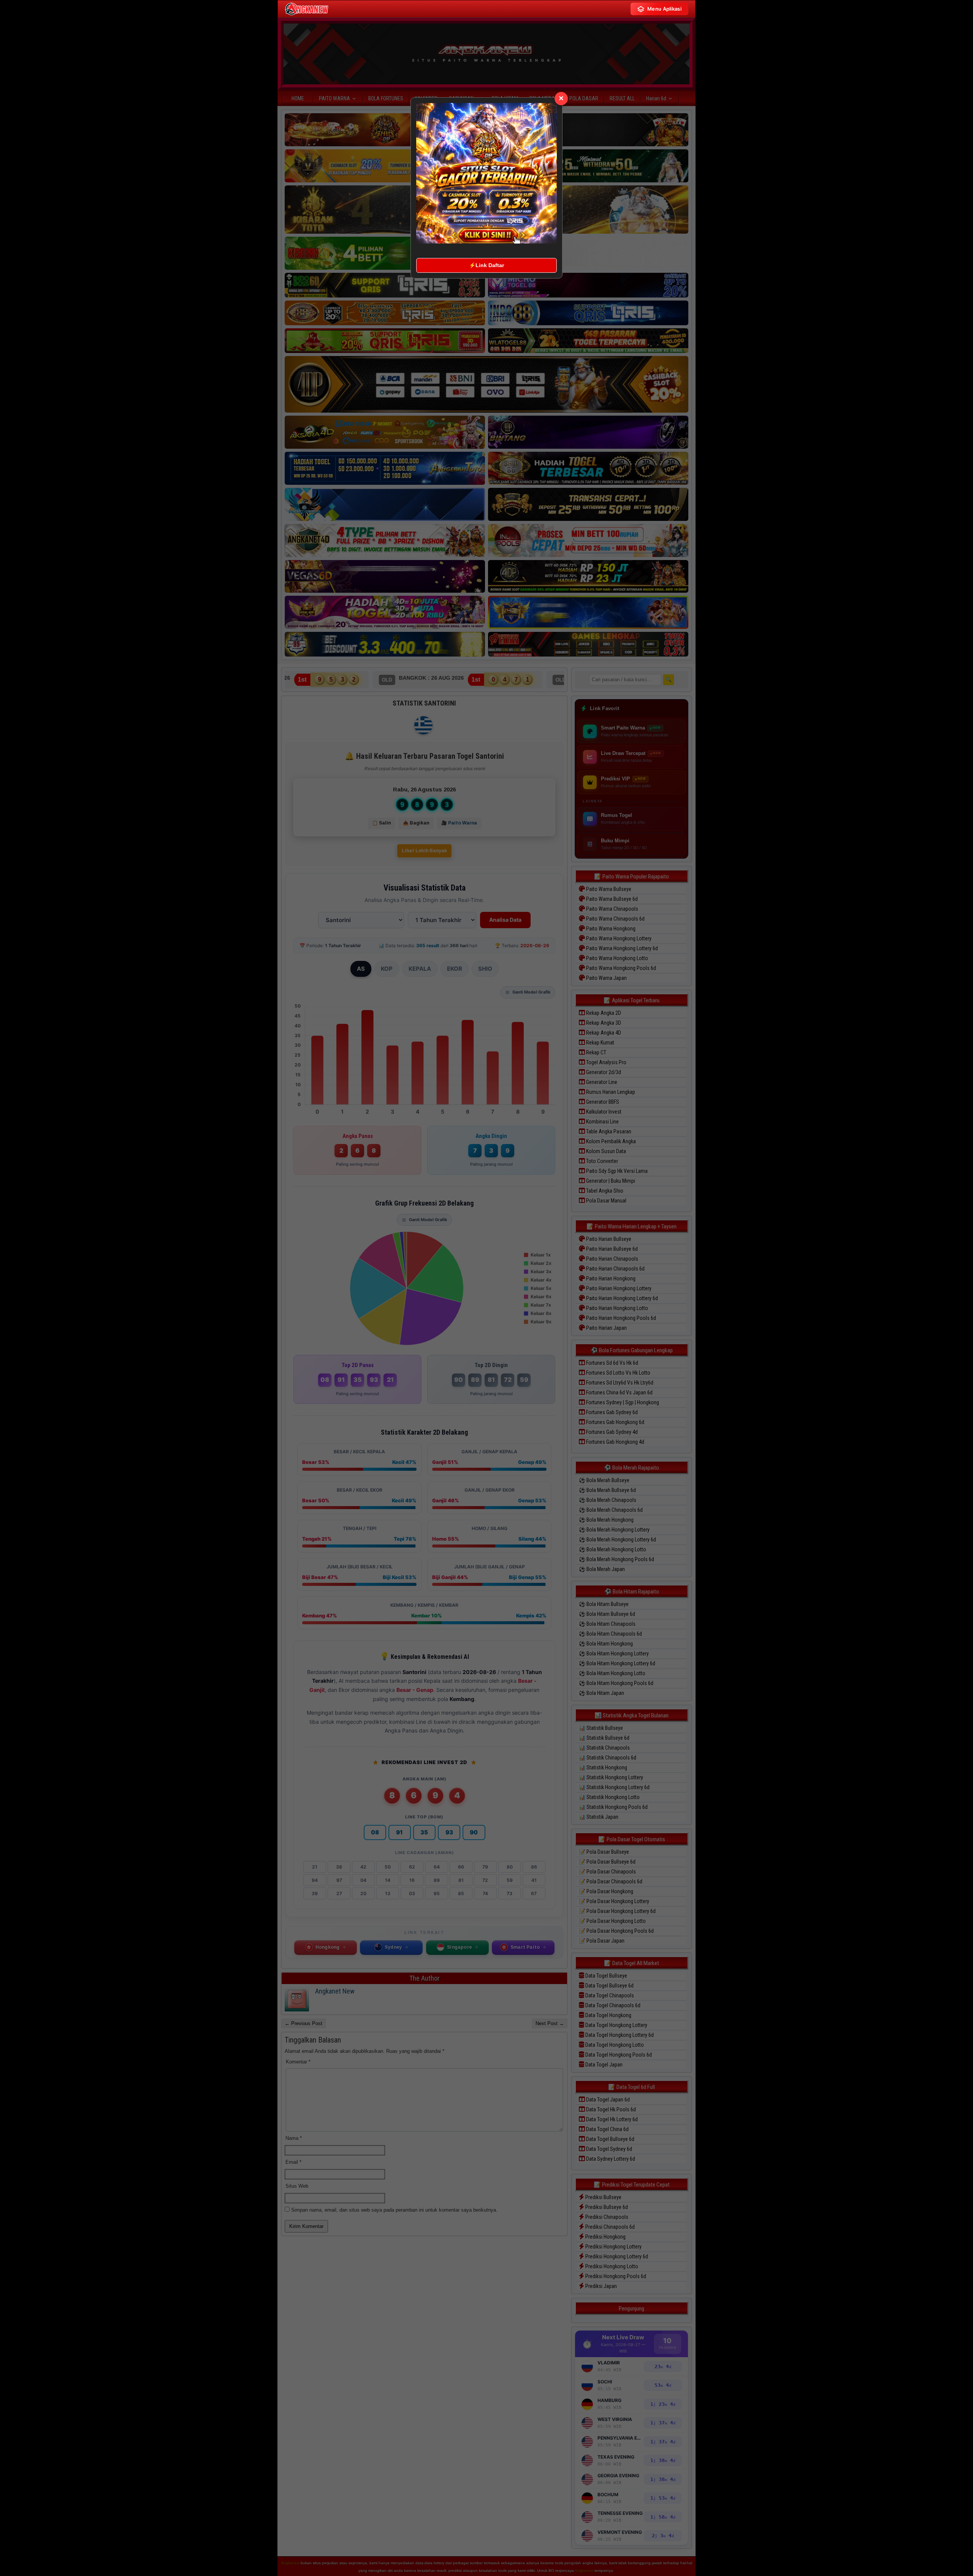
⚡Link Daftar (486, 265)
